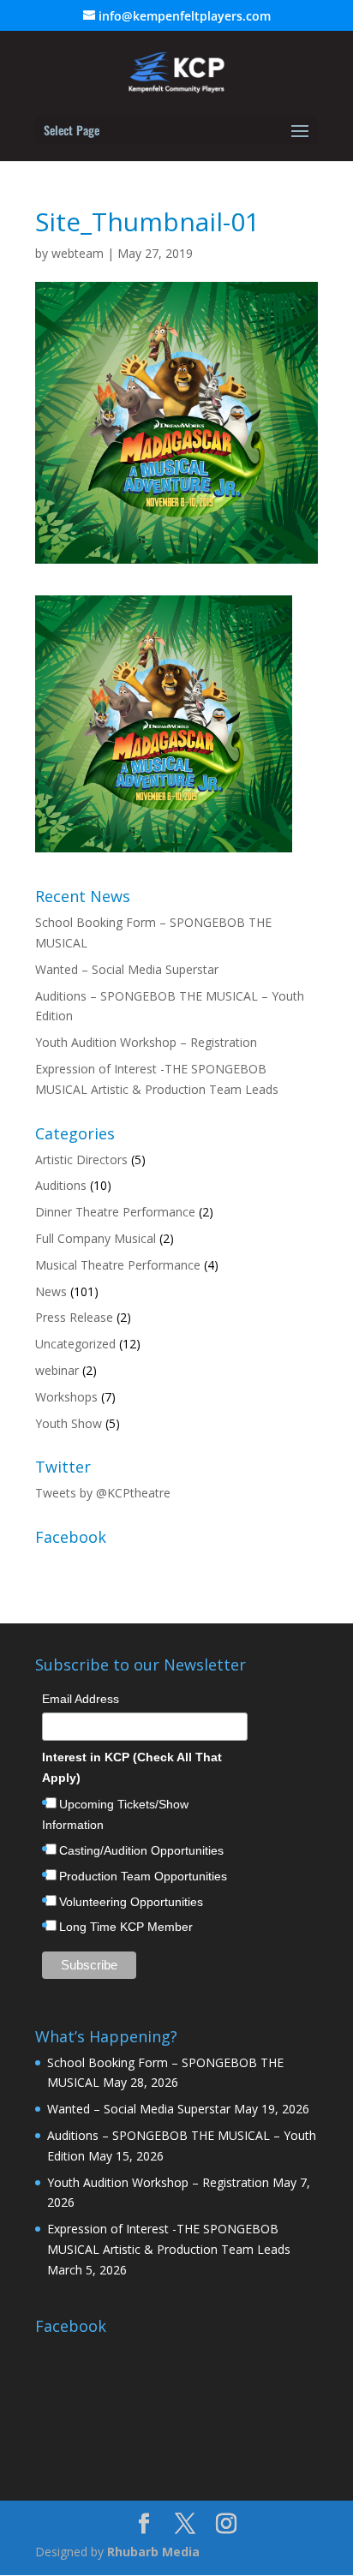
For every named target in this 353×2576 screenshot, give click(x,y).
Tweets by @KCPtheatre (103, 1493)
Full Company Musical (96, 1238)
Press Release (74, 1317)
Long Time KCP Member (126, 1927)
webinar (57, 1370)
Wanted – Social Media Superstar (127, 969)
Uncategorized (75, 1344)
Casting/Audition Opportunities (141, 1850)
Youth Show (69, 1423)
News (51, 1291)
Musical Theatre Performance (118, 1265)
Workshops (66, 1397)
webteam (78, 253)
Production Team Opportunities (143, 1876)
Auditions (61, 1185)
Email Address (81, 1699)
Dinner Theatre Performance (115, 1212)
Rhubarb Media (153, 2552)
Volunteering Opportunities (131, 1902)
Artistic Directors (81, 1159)
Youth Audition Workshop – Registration (146, 1042)
